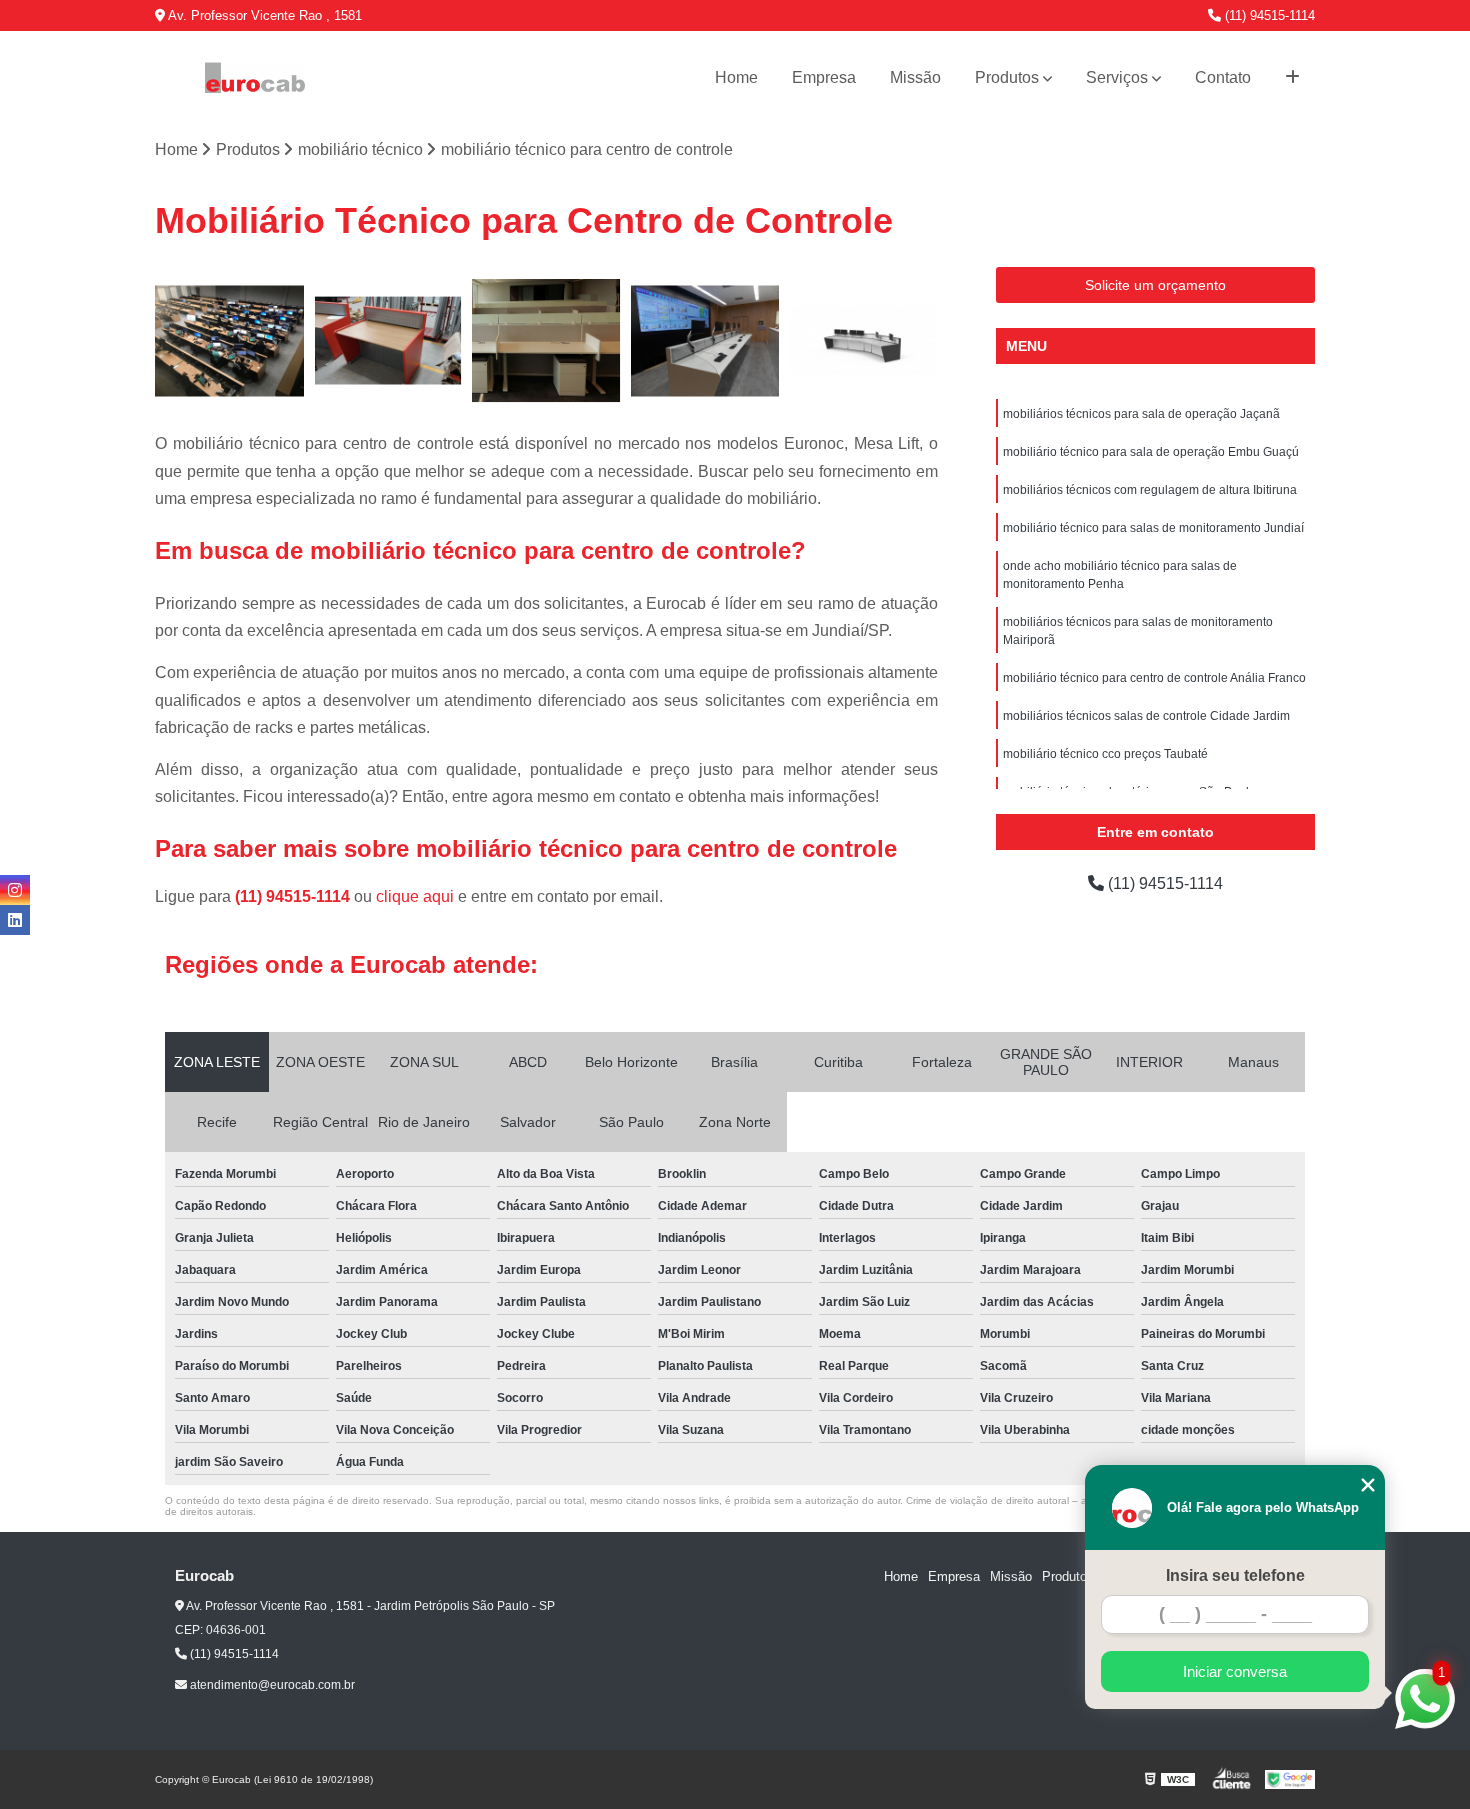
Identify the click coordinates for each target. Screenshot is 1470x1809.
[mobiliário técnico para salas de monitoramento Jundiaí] (705, 341)
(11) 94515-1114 (1268, 15)
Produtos (1007, 77)
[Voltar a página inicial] (255, 78)
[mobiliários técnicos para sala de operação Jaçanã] (229, 341)
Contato (1223, 77)
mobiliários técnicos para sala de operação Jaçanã (1141, 414)
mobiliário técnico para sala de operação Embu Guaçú (1151, 452)
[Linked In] (15, 920)
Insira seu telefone (1235, 1575)
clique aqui (415, 896)
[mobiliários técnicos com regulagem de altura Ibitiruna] (546, 341)
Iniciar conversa (1235, 1671)
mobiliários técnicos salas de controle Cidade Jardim (1146, 716)
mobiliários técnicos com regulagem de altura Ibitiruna (1150, 490)
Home (736, 77)
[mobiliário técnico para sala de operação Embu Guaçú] (388, 341)
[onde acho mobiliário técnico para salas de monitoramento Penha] (863, 341)
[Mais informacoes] (1292, 78)
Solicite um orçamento (1155, 285)
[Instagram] (15, 890)
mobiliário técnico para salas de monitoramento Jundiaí (1153, 528)
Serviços (1117, 77)
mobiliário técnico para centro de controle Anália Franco (1154, 678)
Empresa (824, 77)
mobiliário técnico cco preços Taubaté (1105, 754)
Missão (915, 77)
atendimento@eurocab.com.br (271, 1685)
